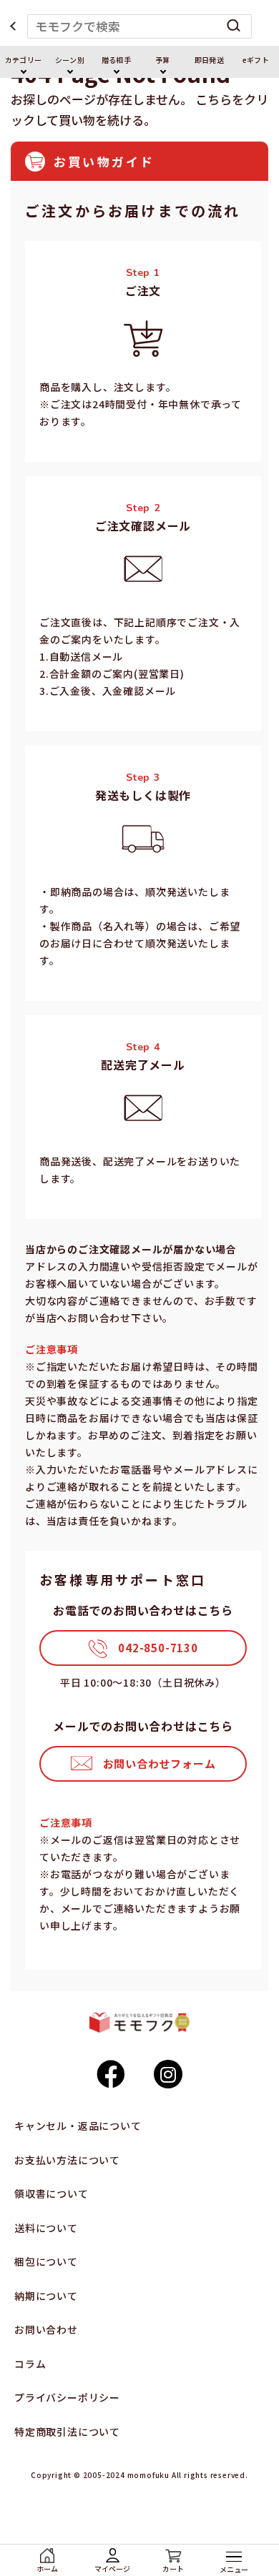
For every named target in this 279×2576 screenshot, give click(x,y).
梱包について (46, 2261)
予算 (162, 60)
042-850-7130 (158, 1648)
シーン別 (69, 60)
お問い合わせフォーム (160, 1763)
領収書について (52, 2193)
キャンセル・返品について (78, 2126)
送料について (46, 2228)
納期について (46, 2296)
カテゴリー (23, 60)
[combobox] (140, 26)
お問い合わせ (46, 2329)
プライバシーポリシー (67, 2397)
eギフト (255, 60)
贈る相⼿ (116, 60)
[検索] (234, 26)
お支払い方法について (67, 2160)
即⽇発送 (209, 60)
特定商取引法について (67, 2432)
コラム (30, 2364)
